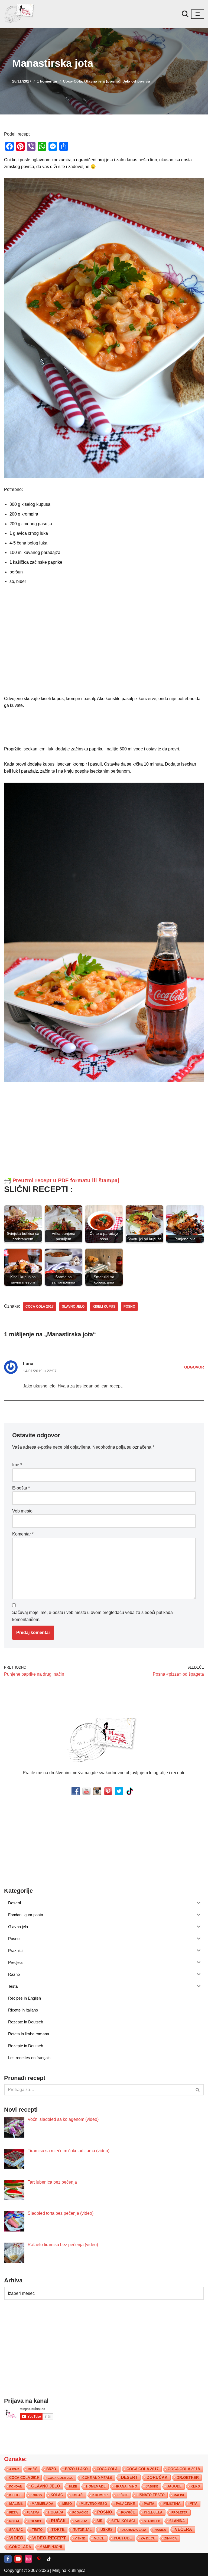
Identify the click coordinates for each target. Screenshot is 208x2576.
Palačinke (125, 2504)
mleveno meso (94, 2504)
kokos (36, 2495)
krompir (100, 2495)
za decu (148, 2538)
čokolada (20, 2547)
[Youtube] (18, 2559)
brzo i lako (76, 2469)
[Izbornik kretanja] (198, 14)
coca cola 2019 (24, 2478)
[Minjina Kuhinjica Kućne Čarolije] (20, 14)
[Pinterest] (39, 2559)
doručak (157, 2477)
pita (194, 2504)
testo (37, 2530)
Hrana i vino (126, 2486)
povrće (128, 2512)
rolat (14, 2521)
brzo (51, 2469)
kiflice (15, 2495)
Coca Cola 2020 (61, 2478)
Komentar (23, 1534)
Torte (58, 2530)
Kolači (78, 2495)
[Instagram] (28, 2559)
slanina (177, 2521)
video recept (49, 2538)
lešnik (122, 2495)
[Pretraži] (185, 14)
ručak (58, 2521)
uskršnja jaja (134, 2530)
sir (99, 2521)
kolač (57, 2495)
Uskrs (107, 2530)
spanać (16, 2530)
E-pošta (21, 1488)
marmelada (43, 2504)
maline (16, 2504)
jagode (174, 2486)
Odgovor (194, 1367)
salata (81, 2521)
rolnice (35, 2521)
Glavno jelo (73, 1307)
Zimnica (171, 2538)
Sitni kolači (123, 2521)
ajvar (14, 2469)
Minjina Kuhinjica (69, 2570)
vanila (161, 2530)
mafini (179, 2495)
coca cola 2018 (184, 2469)
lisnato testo (151, 2495)
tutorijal (82, 2530)
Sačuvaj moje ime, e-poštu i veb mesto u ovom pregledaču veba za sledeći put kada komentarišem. (92, 1616)
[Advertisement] (104, 642)
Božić (33, 2469)
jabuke (152, 2486)
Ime (17, 1465)
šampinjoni (51, 2547)
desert (129, 2477)
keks (195, 2486)
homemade (96, 2486)
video (16, 2538)
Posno (129, 1307)
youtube (123, 2538)
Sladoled (152, 2521)
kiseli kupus (104, 1307)
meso (67, 2504)
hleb (73, 2486)
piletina (172, 2504)
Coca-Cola (72, 81)
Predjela (153, 2512)
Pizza (14, 2512)
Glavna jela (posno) (102, 81)
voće (99, 2538)
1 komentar (47, 81)
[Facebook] (8, 2559)
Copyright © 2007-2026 (27, 2570)
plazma (33, 2512)
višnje (80, 2538)
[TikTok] (49, 2559)
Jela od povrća (136, 81)
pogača (56, 2512)
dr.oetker (188, 2477)
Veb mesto (22, 1511)
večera (183, 2529)
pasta (149, 2504)
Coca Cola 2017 (40, 1307)
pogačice (80, 2512)
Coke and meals (97, 2478)
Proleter (180, 2512)
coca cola (107, 2469)
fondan (16, 2486)
